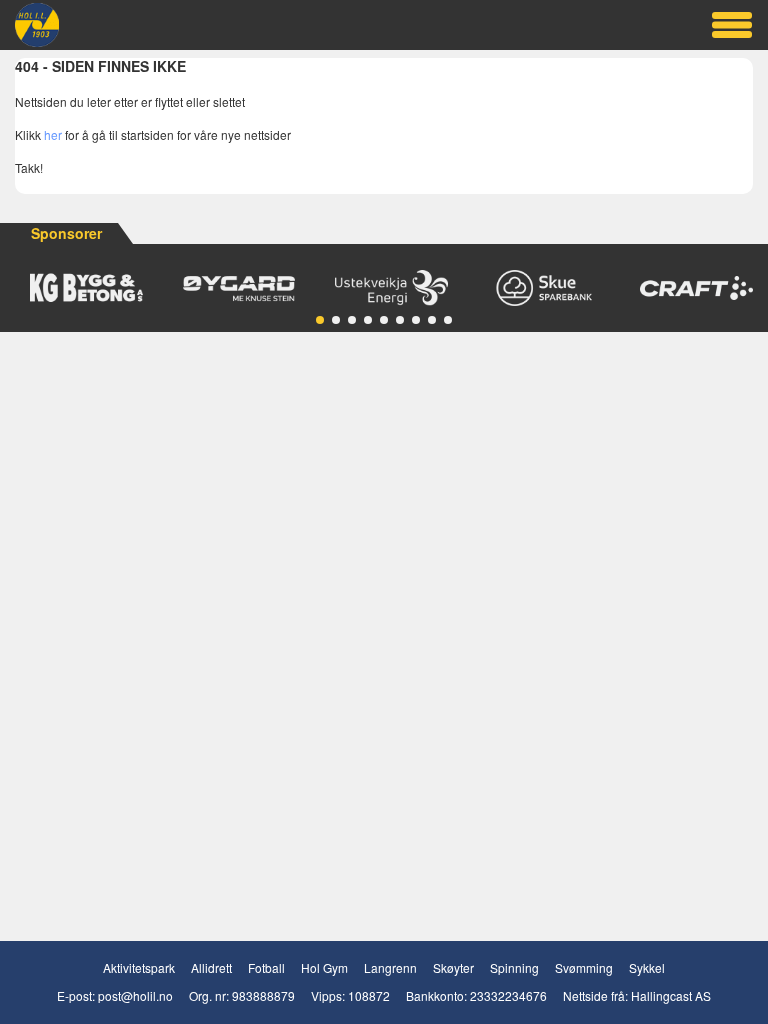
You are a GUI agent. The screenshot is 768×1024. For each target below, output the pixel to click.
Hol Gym (324, 967)
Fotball (266, 967)
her (53, 134)
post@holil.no (135, 995)
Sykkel (647, 967)
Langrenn (390, 967)
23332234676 (508, 995)
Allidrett (211, 967)
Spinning (514, 967)
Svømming (584, 967)
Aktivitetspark (139, 967)
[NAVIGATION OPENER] (731, 25)
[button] (320, 320)
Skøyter (453, 967)
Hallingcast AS (671, 995)
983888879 (263, 995)
